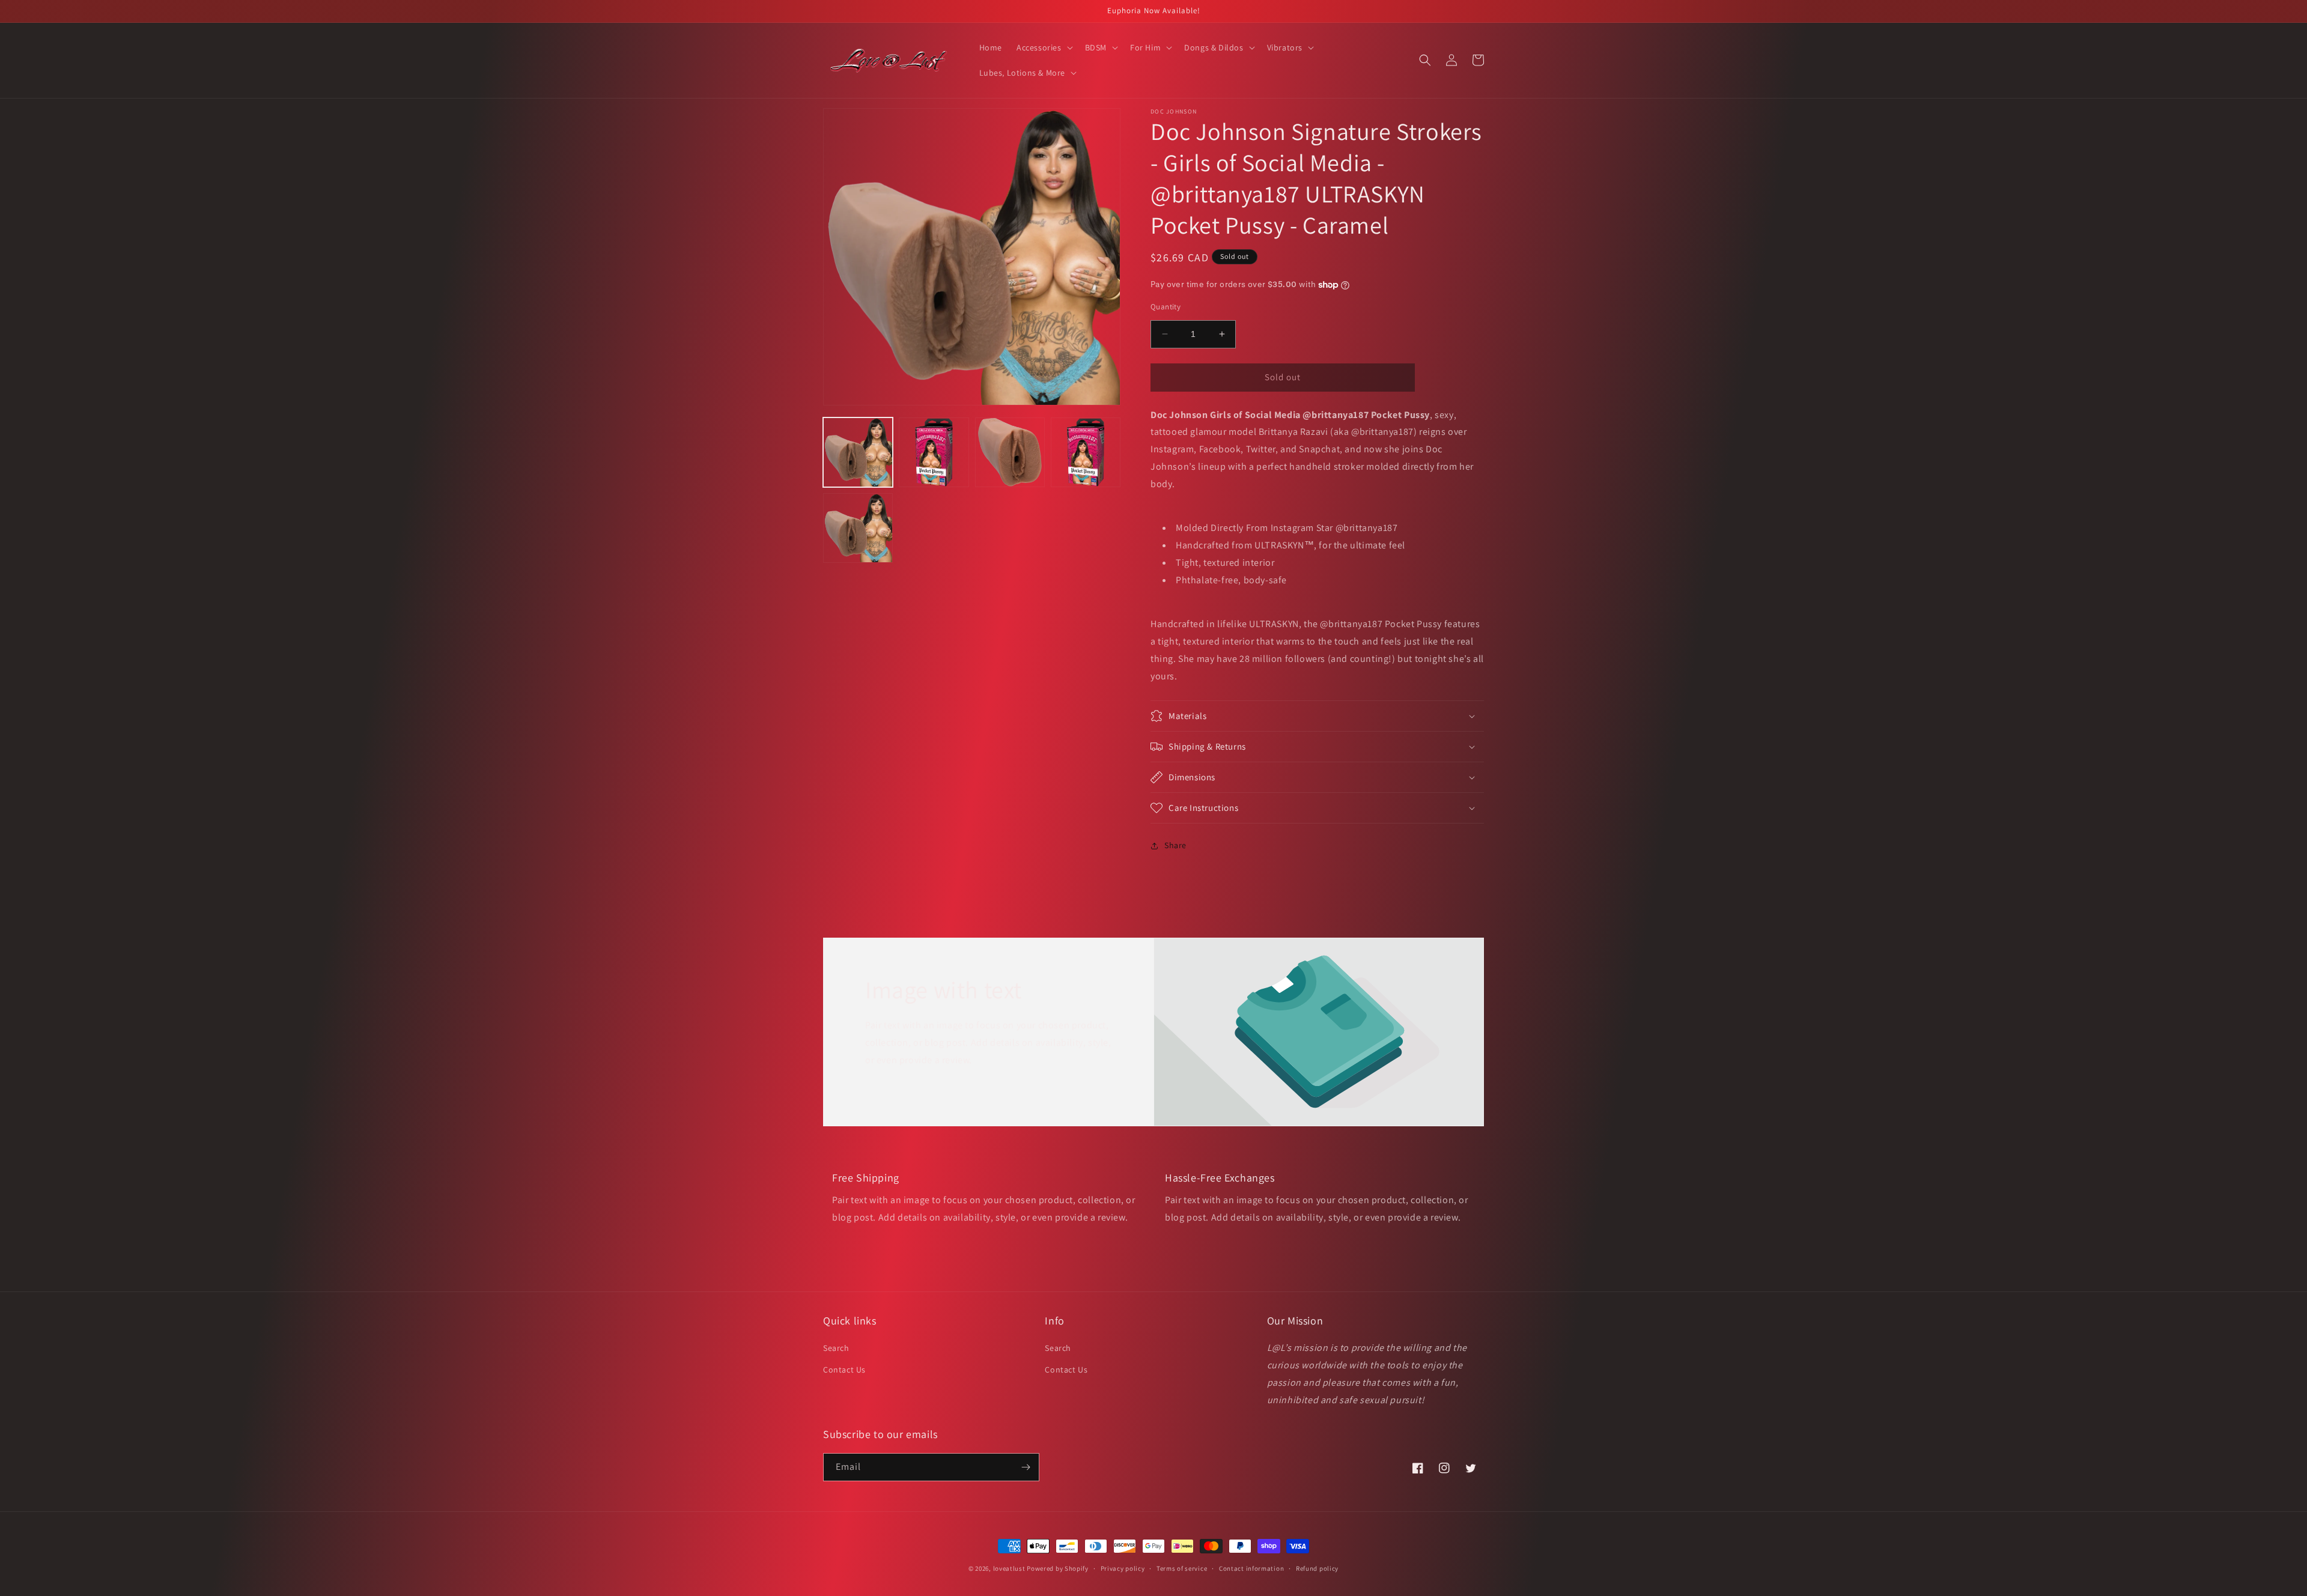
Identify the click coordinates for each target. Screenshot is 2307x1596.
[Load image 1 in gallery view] (858, 452)
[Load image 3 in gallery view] (1010, 452)
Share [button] (1175, 845)
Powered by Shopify (1058, 1568)
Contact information (1251, 1568)
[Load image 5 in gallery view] (858, 528)
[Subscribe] (1026, 1467)
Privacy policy (1123, 1568)
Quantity (1166, 307)
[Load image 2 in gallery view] (934, 452)
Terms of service (1182, 1568)
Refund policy (1317, 1568)
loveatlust (1009, 1568)
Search (836, 1348)
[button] (1044, 47)
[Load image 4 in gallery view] (1086, 452)
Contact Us (844, 1370)
